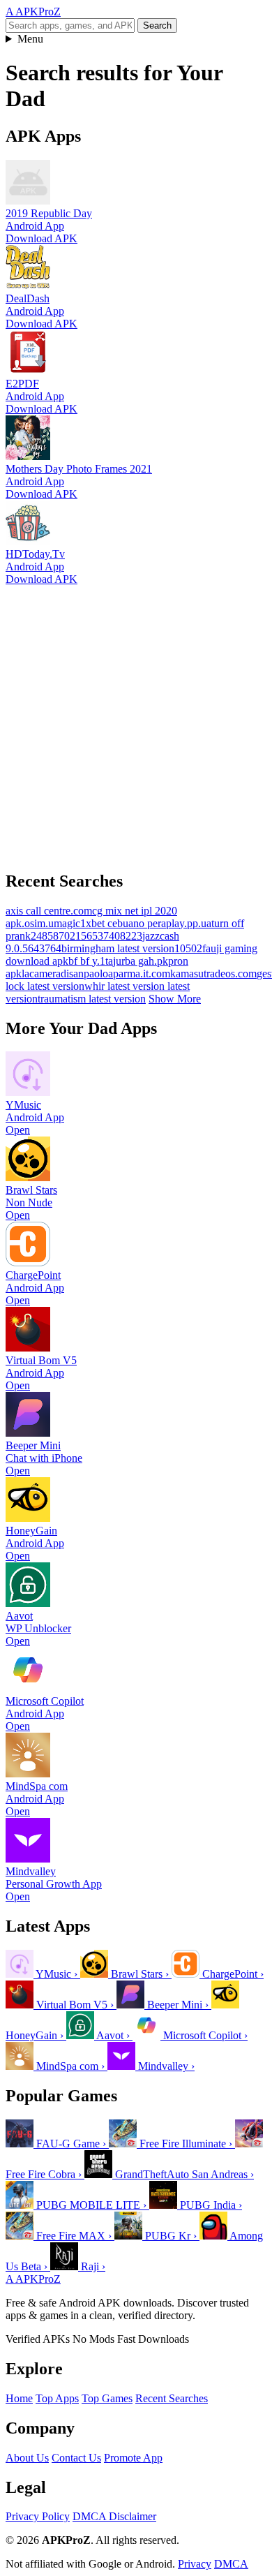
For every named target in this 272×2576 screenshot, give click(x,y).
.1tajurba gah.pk (133, 961)
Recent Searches (172, 2398)
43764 (47, 948)
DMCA (231, 2564)
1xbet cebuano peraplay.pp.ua (146, 923)
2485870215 (59, 936)
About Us (27, 2458)
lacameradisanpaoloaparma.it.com (96, 974)
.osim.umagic (51, 923)
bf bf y (83, 961)
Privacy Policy (38, 2516)
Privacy (195, 2564)
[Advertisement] (136, 722)
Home (19, 2398)
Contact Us (76, 2458)
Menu (30, 39)
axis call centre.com (49, 911)
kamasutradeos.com (213, 974)
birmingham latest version (118, 948)
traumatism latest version (92, 999)
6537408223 (114, 936)
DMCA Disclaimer (114, 2516)
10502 (188, 948)
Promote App (133, 2458)
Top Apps (57, 2398)
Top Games (107, 2398)
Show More (175, 999)
